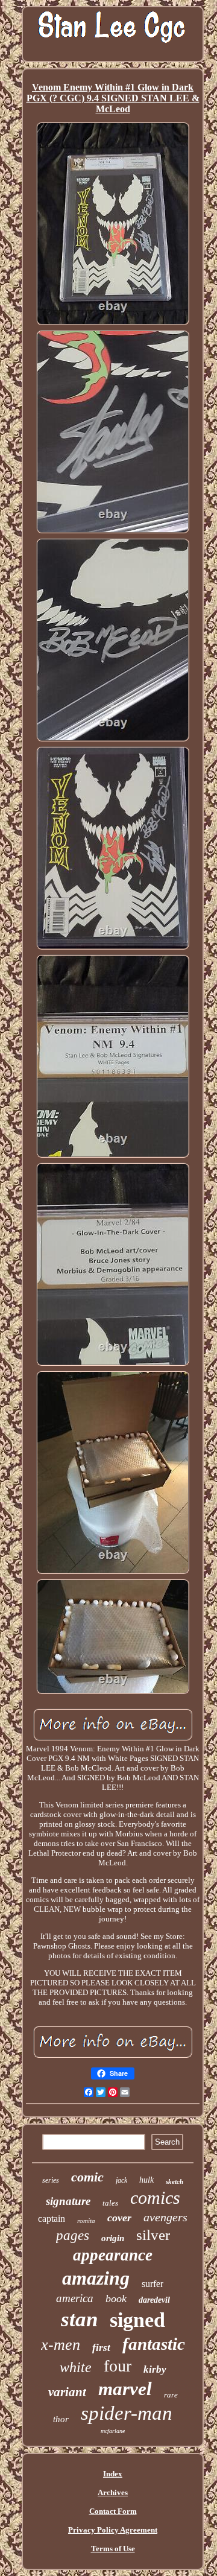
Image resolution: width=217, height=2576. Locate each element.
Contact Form (113, 2511)
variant (67, 2392)
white (76, 2367)
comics (155, 2197)
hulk (146, 2180)
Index (113, 2474)
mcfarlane (113, 2431)
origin (113, 2238)
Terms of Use (113, 2549)
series (51, 2180)
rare (171, 2395)
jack (121, 2180)
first (101, 2348)
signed (137, 2320)
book (116, 2298)
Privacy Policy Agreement (113, 2530)
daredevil (154, 2300)
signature (68, 2201)
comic (87, 2177)
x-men (61, 2345)
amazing (96, 2278)
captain (52, 2219)
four (118, 2366)
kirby (155, 2369)
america (75, 2298)
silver (153, 2235)
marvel (125, 2389)
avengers (165, 2217)
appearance (113, 2255)
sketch (175, 2181)
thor (61, 2419)
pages (73, 2235)
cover (119, 2218)
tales (110, 2203)
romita (86, 2221)
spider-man (127, 2413)
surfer (153, 2284)
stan (79, 2319)
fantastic (154, 2344)
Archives (113, 2492)
